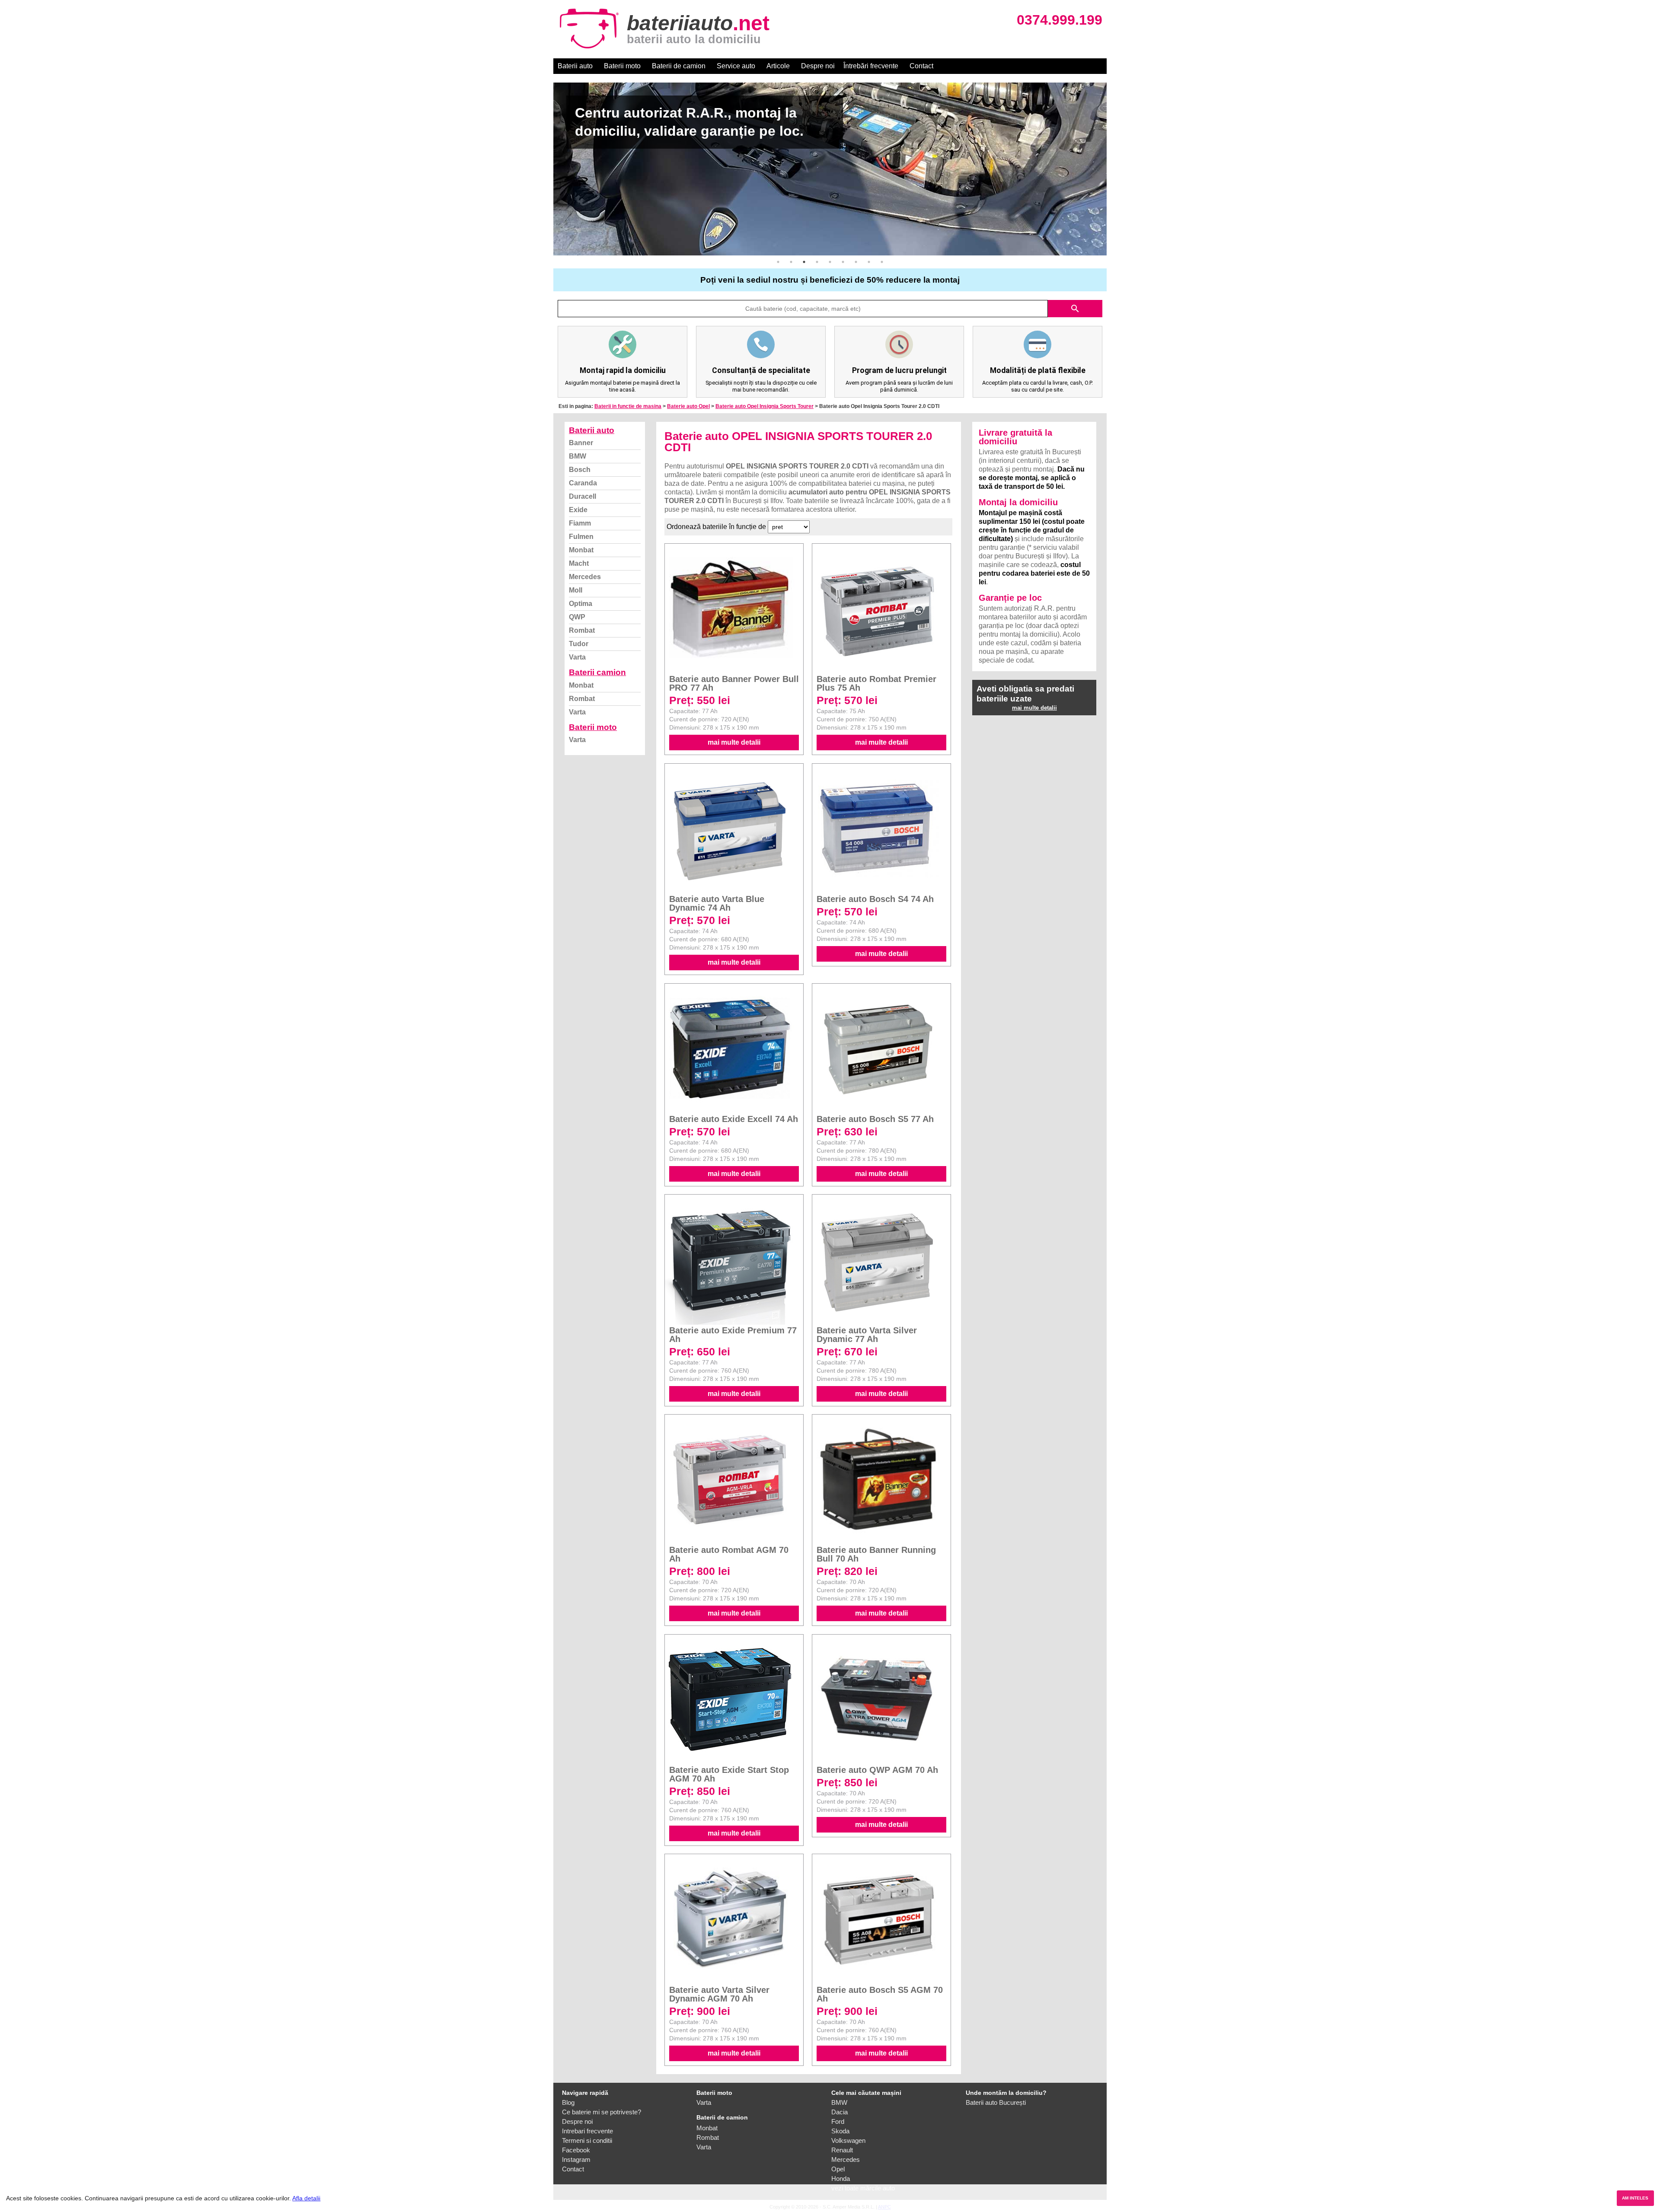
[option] (830, 169)
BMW (578, 456)
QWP (577, 617)
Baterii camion (597, 672)
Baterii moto (622, 66)
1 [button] (778, 262)
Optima (581, 604)
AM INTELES (1635, 2198)
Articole (778, 66)
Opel (838, 2169)
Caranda (583, 483)
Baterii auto (575, 66)
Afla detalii (306, 2198)
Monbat (581, 550)
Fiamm (580, 523)
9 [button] (882, 262)
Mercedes (585, 577)
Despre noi (818, 66)
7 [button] (856, 262)
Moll (576, 590)
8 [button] (869, 262)
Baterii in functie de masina (628, 406)
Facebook (576, 2150)
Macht (579, 563)
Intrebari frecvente (587, 2131)
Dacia (840, 2112)
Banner (581, 443)
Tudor (579, 644)
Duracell (583, 496)
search (1075, 309)
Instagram (576, 2159)
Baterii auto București (996, 2102)
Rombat (582, 630)
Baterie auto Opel (688, 406)
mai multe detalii (734, 742)
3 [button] (804, 262)
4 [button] (817, 262)
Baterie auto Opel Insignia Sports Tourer (765, 406)
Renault (842, 2150)
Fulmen (581, 537)
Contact (921, 66)
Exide (578, 510)
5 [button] (830, 262)
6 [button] (843, 262)
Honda (841, 2179)
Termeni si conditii (587, 2140)
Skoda (840, 2131)
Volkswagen (848, 2140)
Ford (838, 2121)
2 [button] (791, 262)
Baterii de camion (679, 66)
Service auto (736, 66)
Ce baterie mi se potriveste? (602, 2112)
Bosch (580, 470)
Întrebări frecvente (871, 66)
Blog (568, 2102)
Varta (577, 657)
